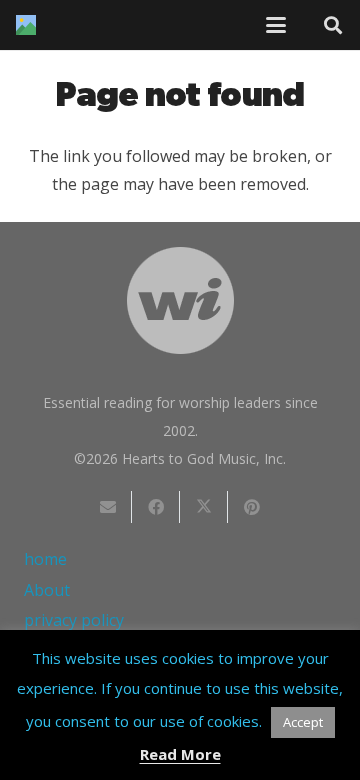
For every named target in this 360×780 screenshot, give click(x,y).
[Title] (26, 25)
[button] (276, 25)
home (45, 559)
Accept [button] (303, 722)
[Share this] (156, 507)
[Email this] (108, 507)
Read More (180, 754)
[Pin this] (252, 507)
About (47, 590)
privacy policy (74, 620)
